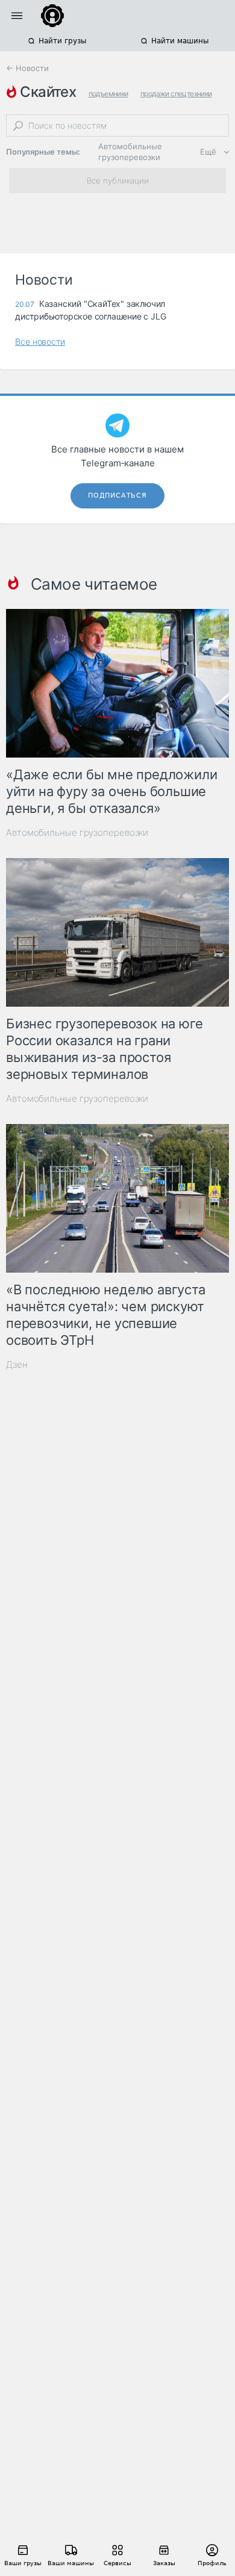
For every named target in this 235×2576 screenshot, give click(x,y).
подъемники (108, 94)
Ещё (208, 152)
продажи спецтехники (176, 94)
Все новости (40, 341)
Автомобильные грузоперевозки (130, 152)
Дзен (17, 1364)
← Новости (27, 68)
